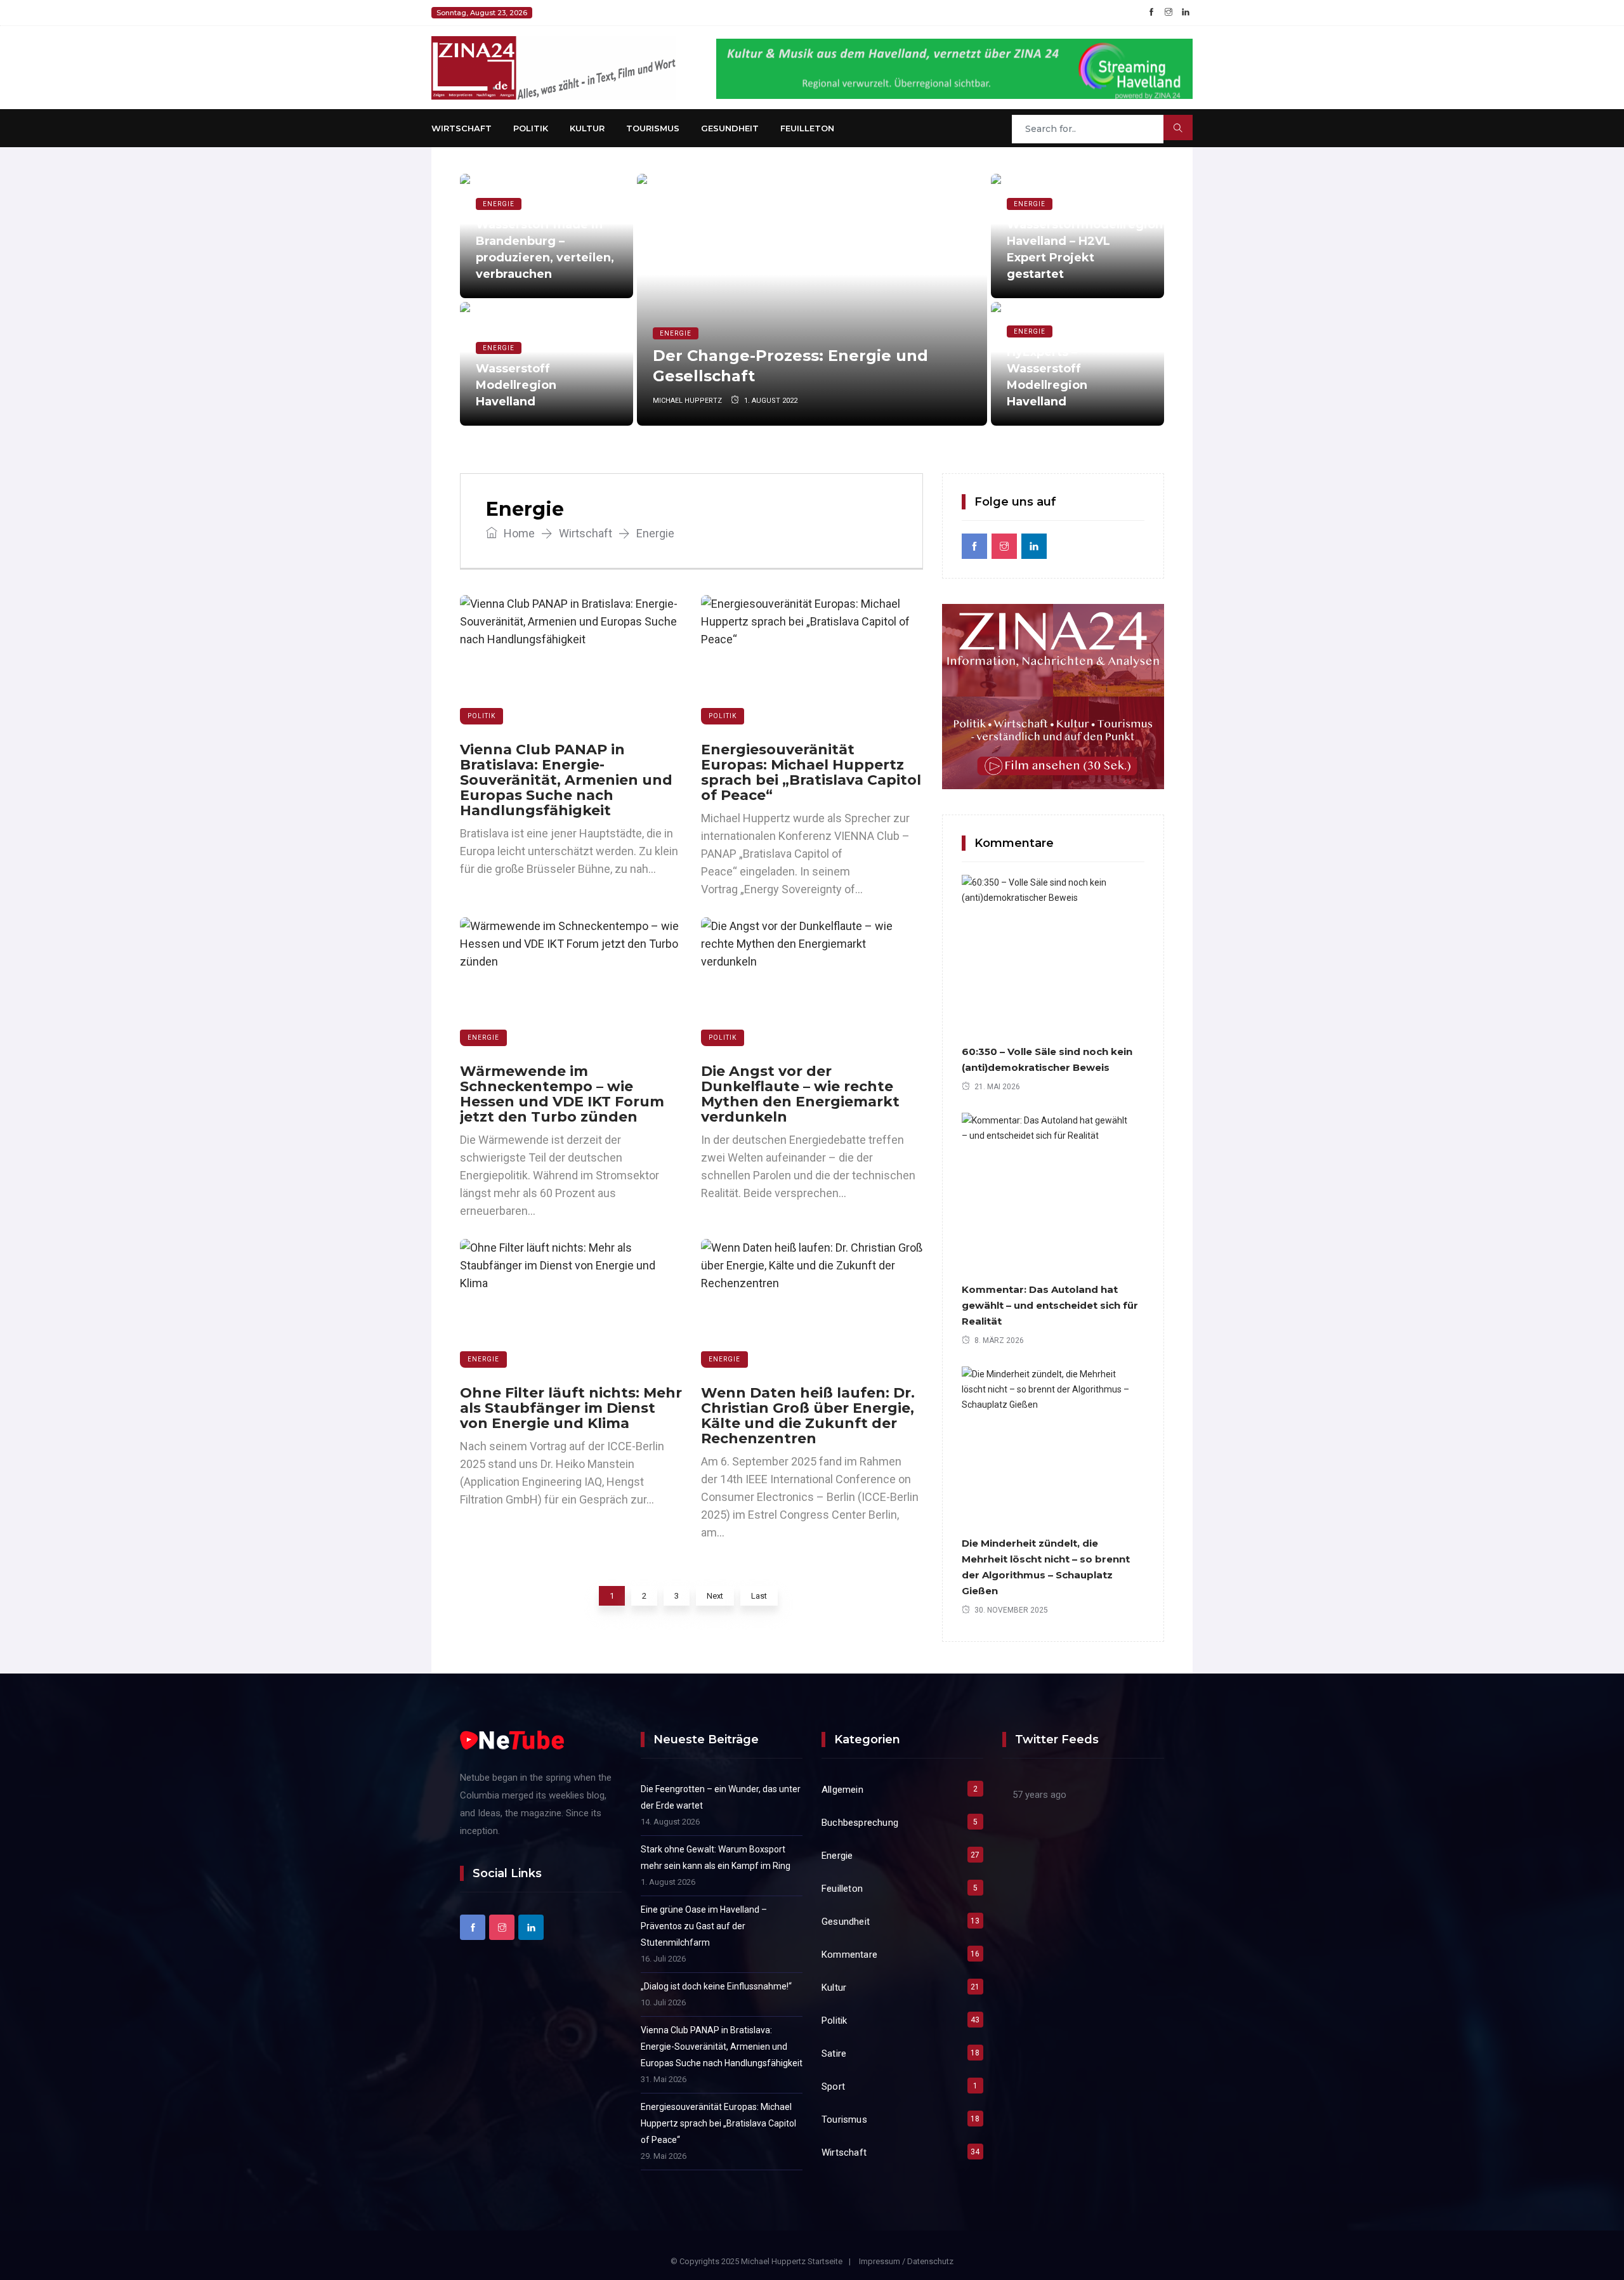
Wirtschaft (462, 128)
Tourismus (653, 128)
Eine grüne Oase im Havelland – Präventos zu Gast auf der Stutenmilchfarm (704, 1926)
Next (715, 1596)
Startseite (825, 2261)
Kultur (587, 128)
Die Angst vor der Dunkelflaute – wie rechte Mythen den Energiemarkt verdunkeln (800, 1094)
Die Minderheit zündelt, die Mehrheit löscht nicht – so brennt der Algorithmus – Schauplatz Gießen (1046, 1567)
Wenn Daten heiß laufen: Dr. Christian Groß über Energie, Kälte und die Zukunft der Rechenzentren (808, 1416)
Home (518, 533)
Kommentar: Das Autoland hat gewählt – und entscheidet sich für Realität (1050, 1305)
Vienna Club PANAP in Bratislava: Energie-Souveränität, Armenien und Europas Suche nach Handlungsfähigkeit (566, 780)
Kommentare (849, 1955)
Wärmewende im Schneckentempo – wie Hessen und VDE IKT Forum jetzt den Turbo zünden (562, 1094)
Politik (531, 128)
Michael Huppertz (687, 401)
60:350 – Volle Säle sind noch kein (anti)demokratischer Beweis (1047, 1059)
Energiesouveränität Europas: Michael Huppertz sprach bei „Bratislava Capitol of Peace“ (811, 772)
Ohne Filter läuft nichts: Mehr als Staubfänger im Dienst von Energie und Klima (571, 1408)
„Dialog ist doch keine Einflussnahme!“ (716, 1986)
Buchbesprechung (860, 1823)
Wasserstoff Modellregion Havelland (516, 385)
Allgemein (842, 1790)
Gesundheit (730, 128)
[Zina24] (553, 67)
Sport (833, 2087)
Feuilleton (807, 128)
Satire (834, 2054)
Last (759, 1596)
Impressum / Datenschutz (906, 2261)
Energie (499, 204)
